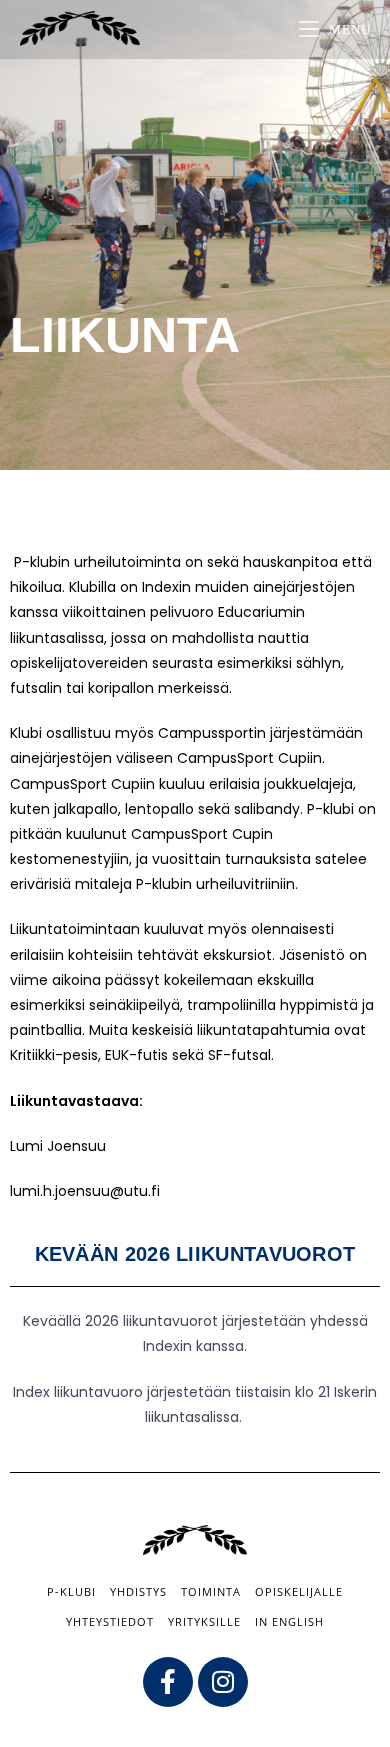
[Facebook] (168, 1682)
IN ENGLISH (289, 1621)
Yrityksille (204, 1621)
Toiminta (211, 1591)
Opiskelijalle (299, 1591)
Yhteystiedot (110, 1621)
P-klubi (71, 1591)
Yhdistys (138, 1591)
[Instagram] (223, 1682)
